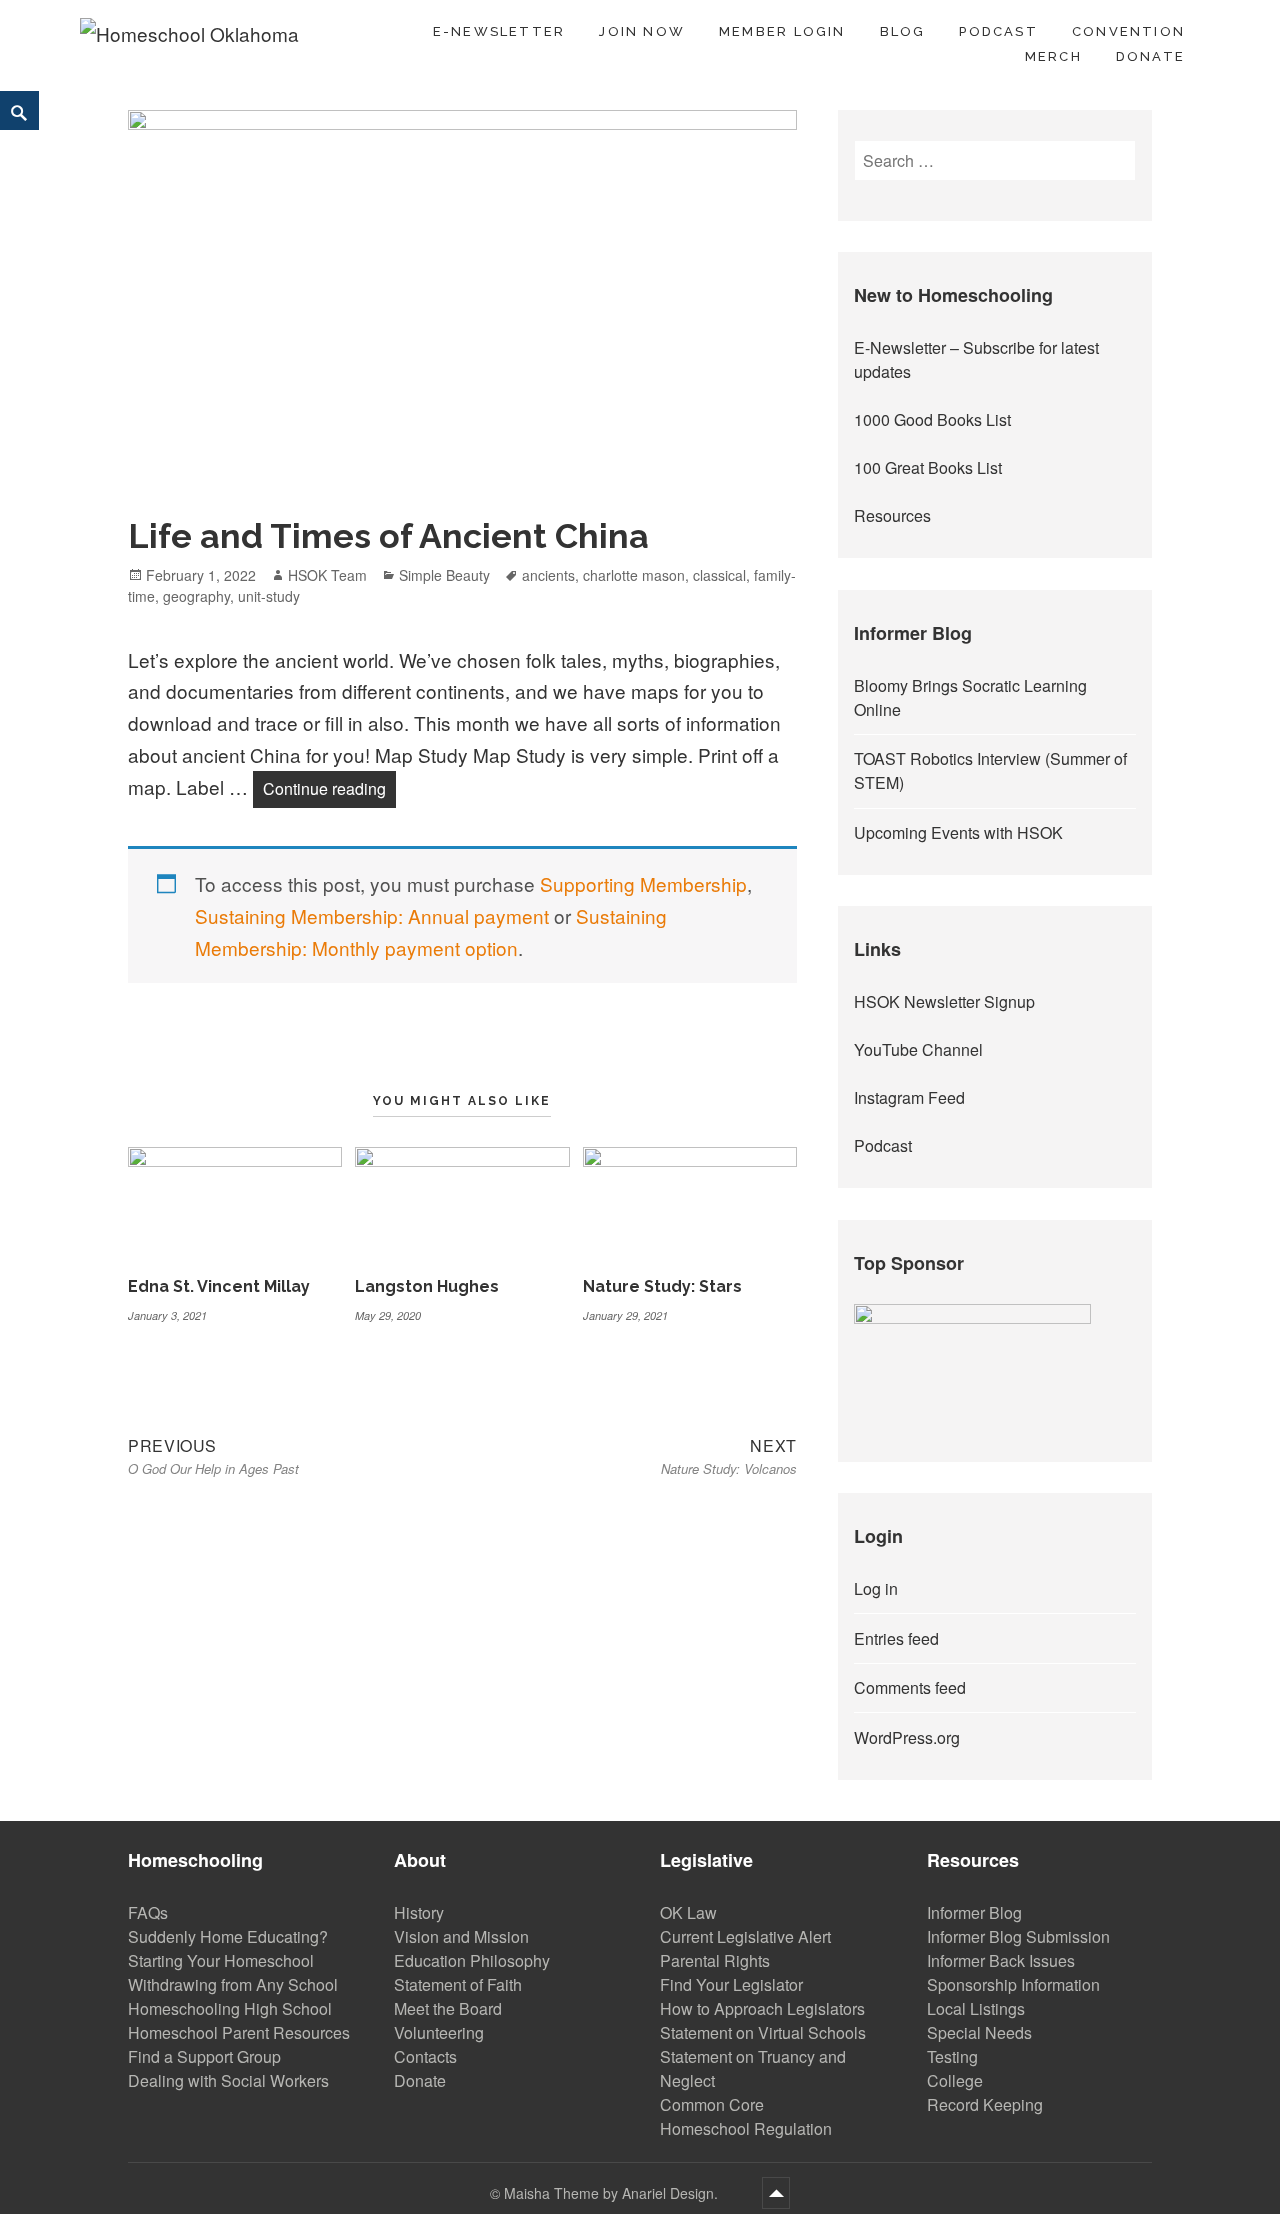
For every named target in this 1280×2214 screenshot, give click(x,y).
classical (719, 575)
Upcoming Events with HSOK (958, 832)
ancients (548, 575)
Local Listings (976, 2008)
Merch (1053, 56)
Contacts (425, 2056)
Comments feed (910, 1687)
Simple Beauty (444, 575)
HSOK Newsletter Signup (944, 1001)
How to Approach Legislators (762, 2008)
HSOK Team (327, 575)
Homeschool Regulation (746, 2128)
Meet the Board (448, 2008)
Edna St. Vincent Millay (219, 1286)
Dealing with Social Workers (228, 2080)
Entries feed (896, 1638)
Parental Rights (715, 1960)
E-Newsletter (499, 31)
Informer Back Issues (1001, 1960)
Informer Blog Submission (1018, 1936)
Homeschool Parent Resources (239, 2032)
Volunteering (439, 2032)
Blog (903, 31)
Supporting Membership (643, 883)
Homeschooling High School (230, 2008)
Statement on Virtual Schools (763, 2032)
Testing (952, 2056)
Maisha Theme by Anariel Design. (613, 2193)
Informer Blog (974, 1912)
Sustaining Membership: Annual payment (372, 915)
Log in (876, 1588)
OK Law (688, 1912)
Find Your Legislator (731, 1984)
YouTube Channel (918, 1049)
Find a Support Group (204, 2056)
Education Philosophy (472, 1960)
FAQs (148, 1912)
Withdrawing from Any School (233, 1984)
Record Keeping (985, 2104)
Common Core (712, 2104)
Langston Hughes (427, 1286)
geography (196, 596)
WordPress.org (907, 1737)
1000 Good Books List (932, 419)
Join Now (642, 31)
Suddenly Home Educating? (228, 1936)
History (419, 1912)
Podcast (998, 31)
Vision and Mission (461, 1936)
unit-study (269, 596)
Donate (1150, 56)
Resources (892, 515)
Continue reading (329, 788)
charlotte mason (634, 575)
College (955, 2080)
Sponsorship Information (1013, 1984)
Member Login (782, 31)
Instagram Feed (909, 1097)
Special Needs (979, 2032)
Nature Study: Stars (662, 1286)
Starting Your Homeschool (221, 1960)
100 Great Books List (928, 467)
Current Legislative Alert (745, 1936)
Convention (1128, 31)
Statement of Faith (458, 1984)
